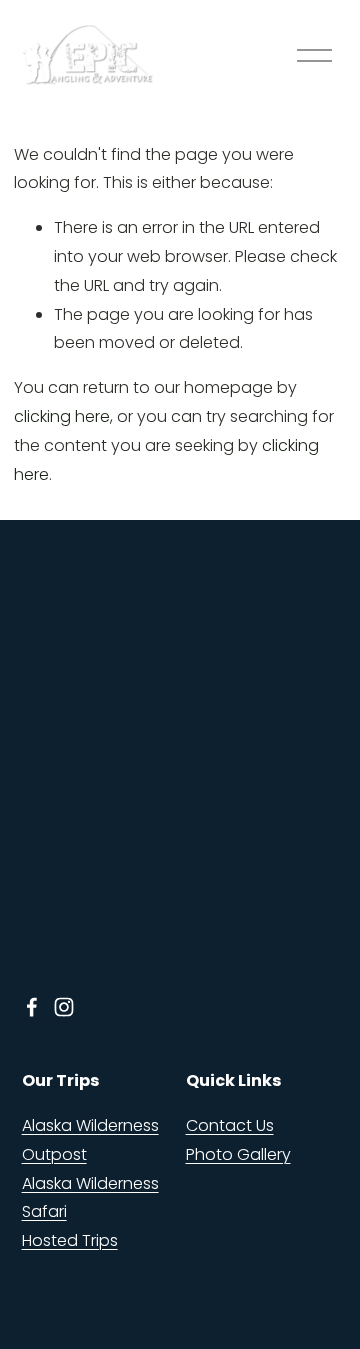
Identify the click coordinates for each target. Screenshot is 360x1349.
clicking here (62, 416)
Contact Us (230, 1125)
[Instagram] (64, 1007)
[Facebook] (32, 1007)
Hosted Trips (70, 1240)
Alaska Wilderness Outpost (90, 1140)
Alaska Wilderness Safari (90, 1198)
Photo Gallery (238, 1154)
